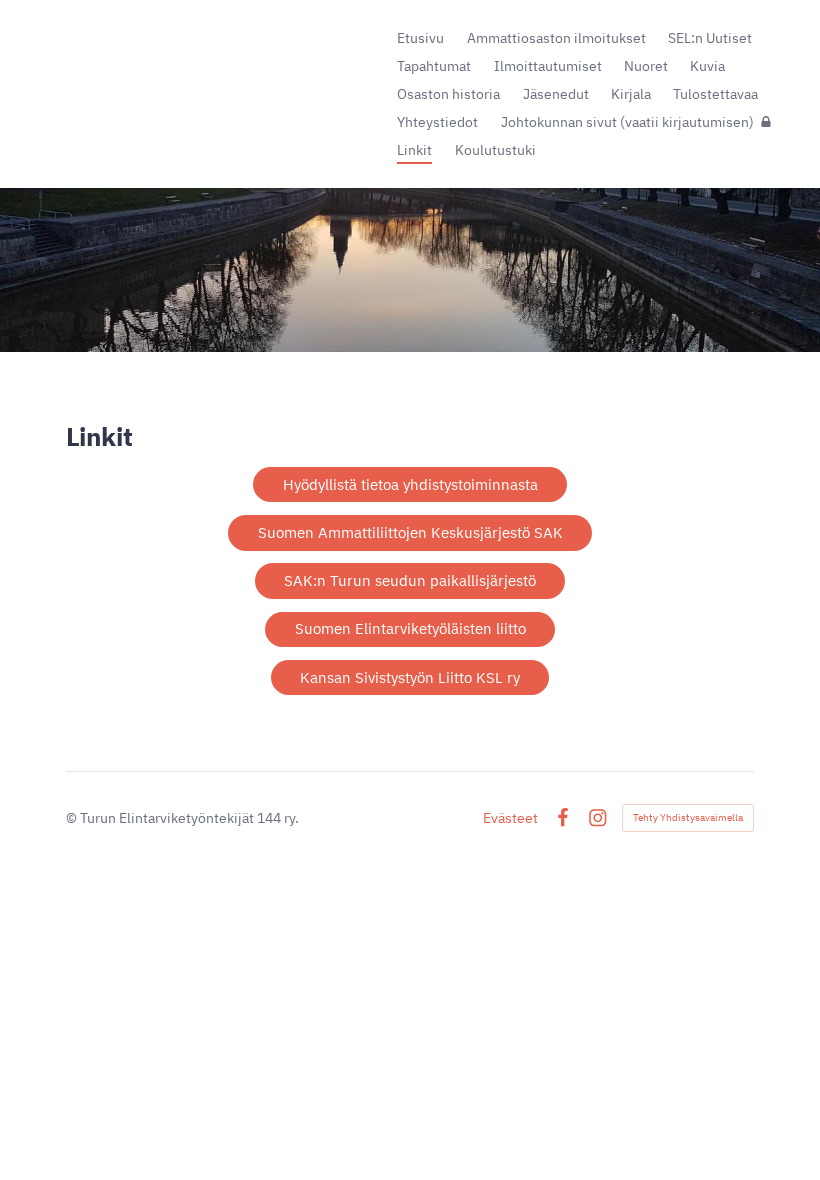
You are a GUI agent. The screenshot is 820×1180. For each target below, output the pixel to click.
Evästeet (510, 818)
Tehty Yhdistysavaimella (688, 817)
